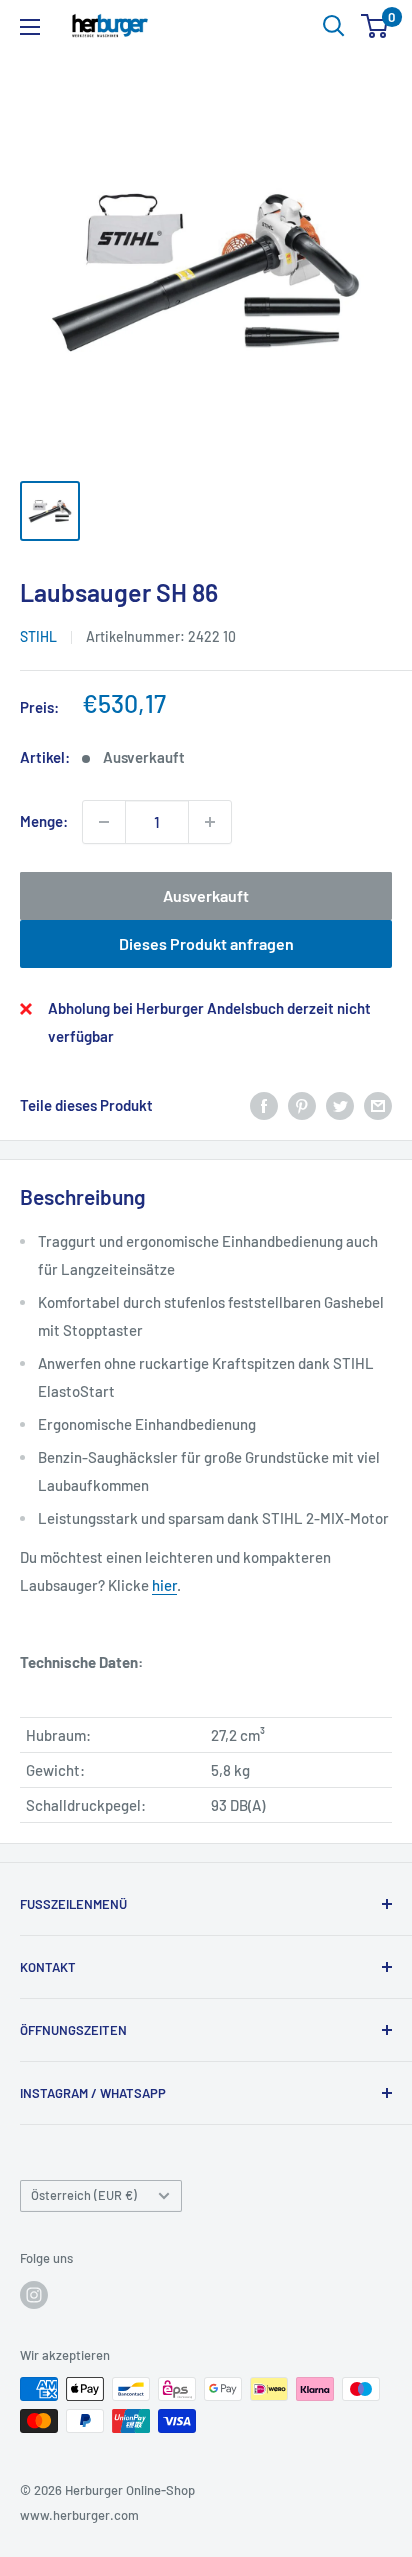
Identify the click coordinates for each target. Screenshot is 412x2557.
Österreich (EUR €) (84, 2195)
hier (164, 1585)
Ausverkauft (206, 895)
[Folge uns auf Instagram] (34, 2295)
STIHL (38, 636)
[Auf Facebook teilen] (264, 1105)
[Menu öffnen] (30, 27)
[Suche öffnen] (334, 26)
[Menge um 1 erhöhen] (210, 822)
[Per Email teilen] (378, 1105)
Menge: (44, 821)
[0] (375, 26)
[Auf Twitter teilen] (340, 1105)
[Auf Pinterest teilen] (302, 1105)
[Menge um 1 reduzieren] (104, 822)
